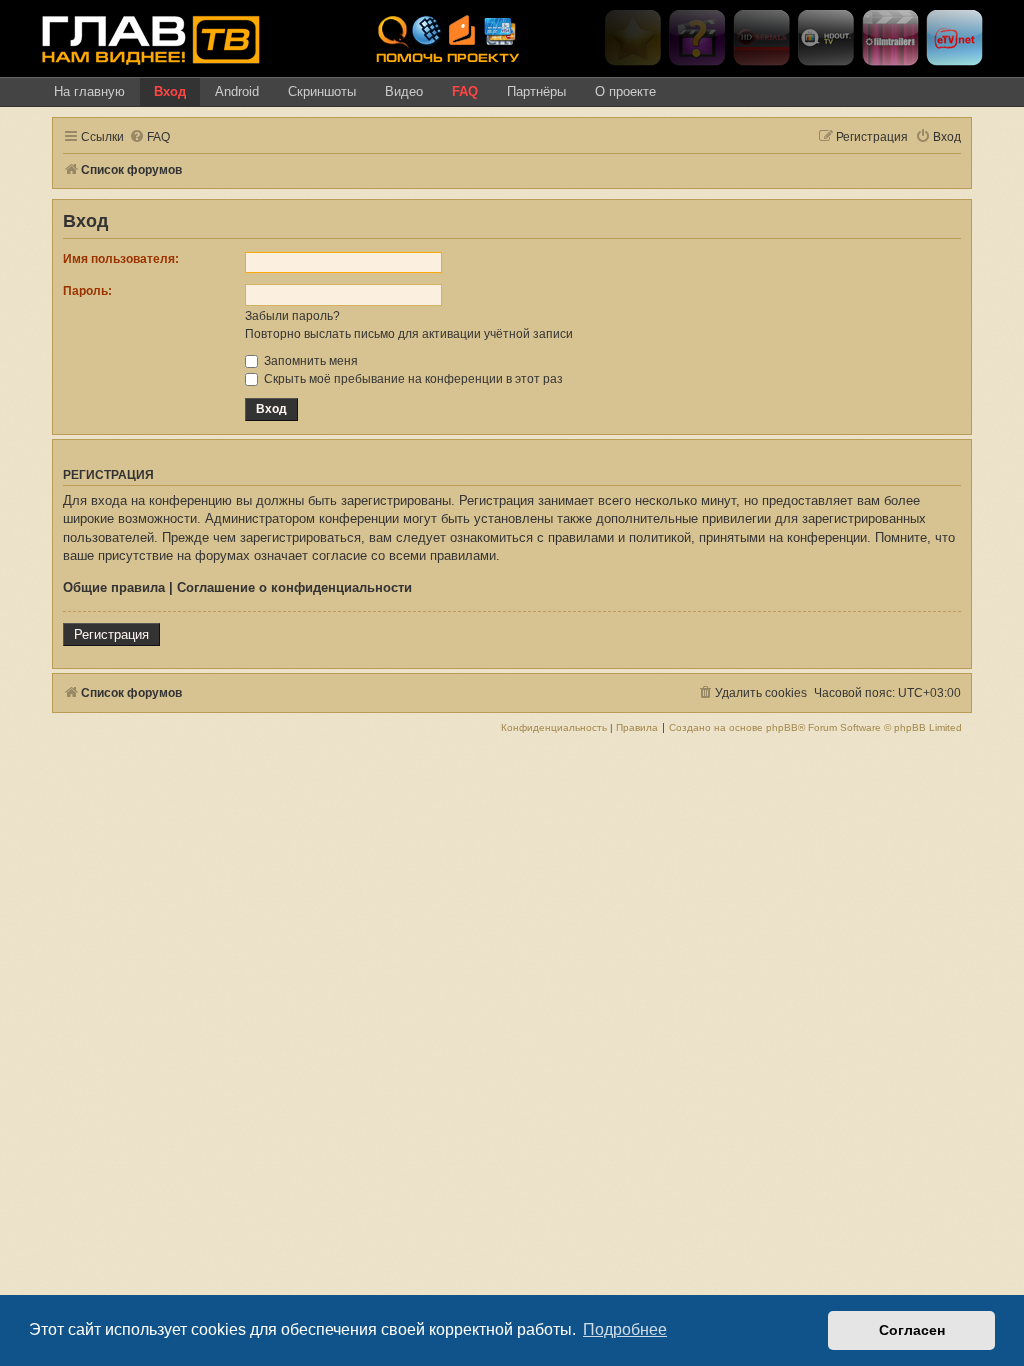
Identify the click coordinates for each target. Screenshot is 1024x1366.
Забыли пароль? (292, 316)
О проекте (625, 91)
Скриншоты (322, 91)
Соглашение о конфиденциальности (294, 587)
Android (237, 91)
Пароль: (87, 291)
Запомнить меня (309, 361)
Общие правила (114, 587)
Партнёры (536, 91)
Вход (170, 91)
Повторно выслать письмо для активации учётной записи (409, 334)
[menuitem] (149, 137)
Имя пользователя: (121, 259)
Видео (404, 91)
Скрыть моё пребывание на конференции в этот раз (412, 379)
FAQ (465, 91)
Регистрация (111, 634)
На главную (89, 91)
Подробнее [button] (625, 1329)
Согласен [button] (912, 1330)
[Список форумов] (201, 39)
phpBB (782, 728)
